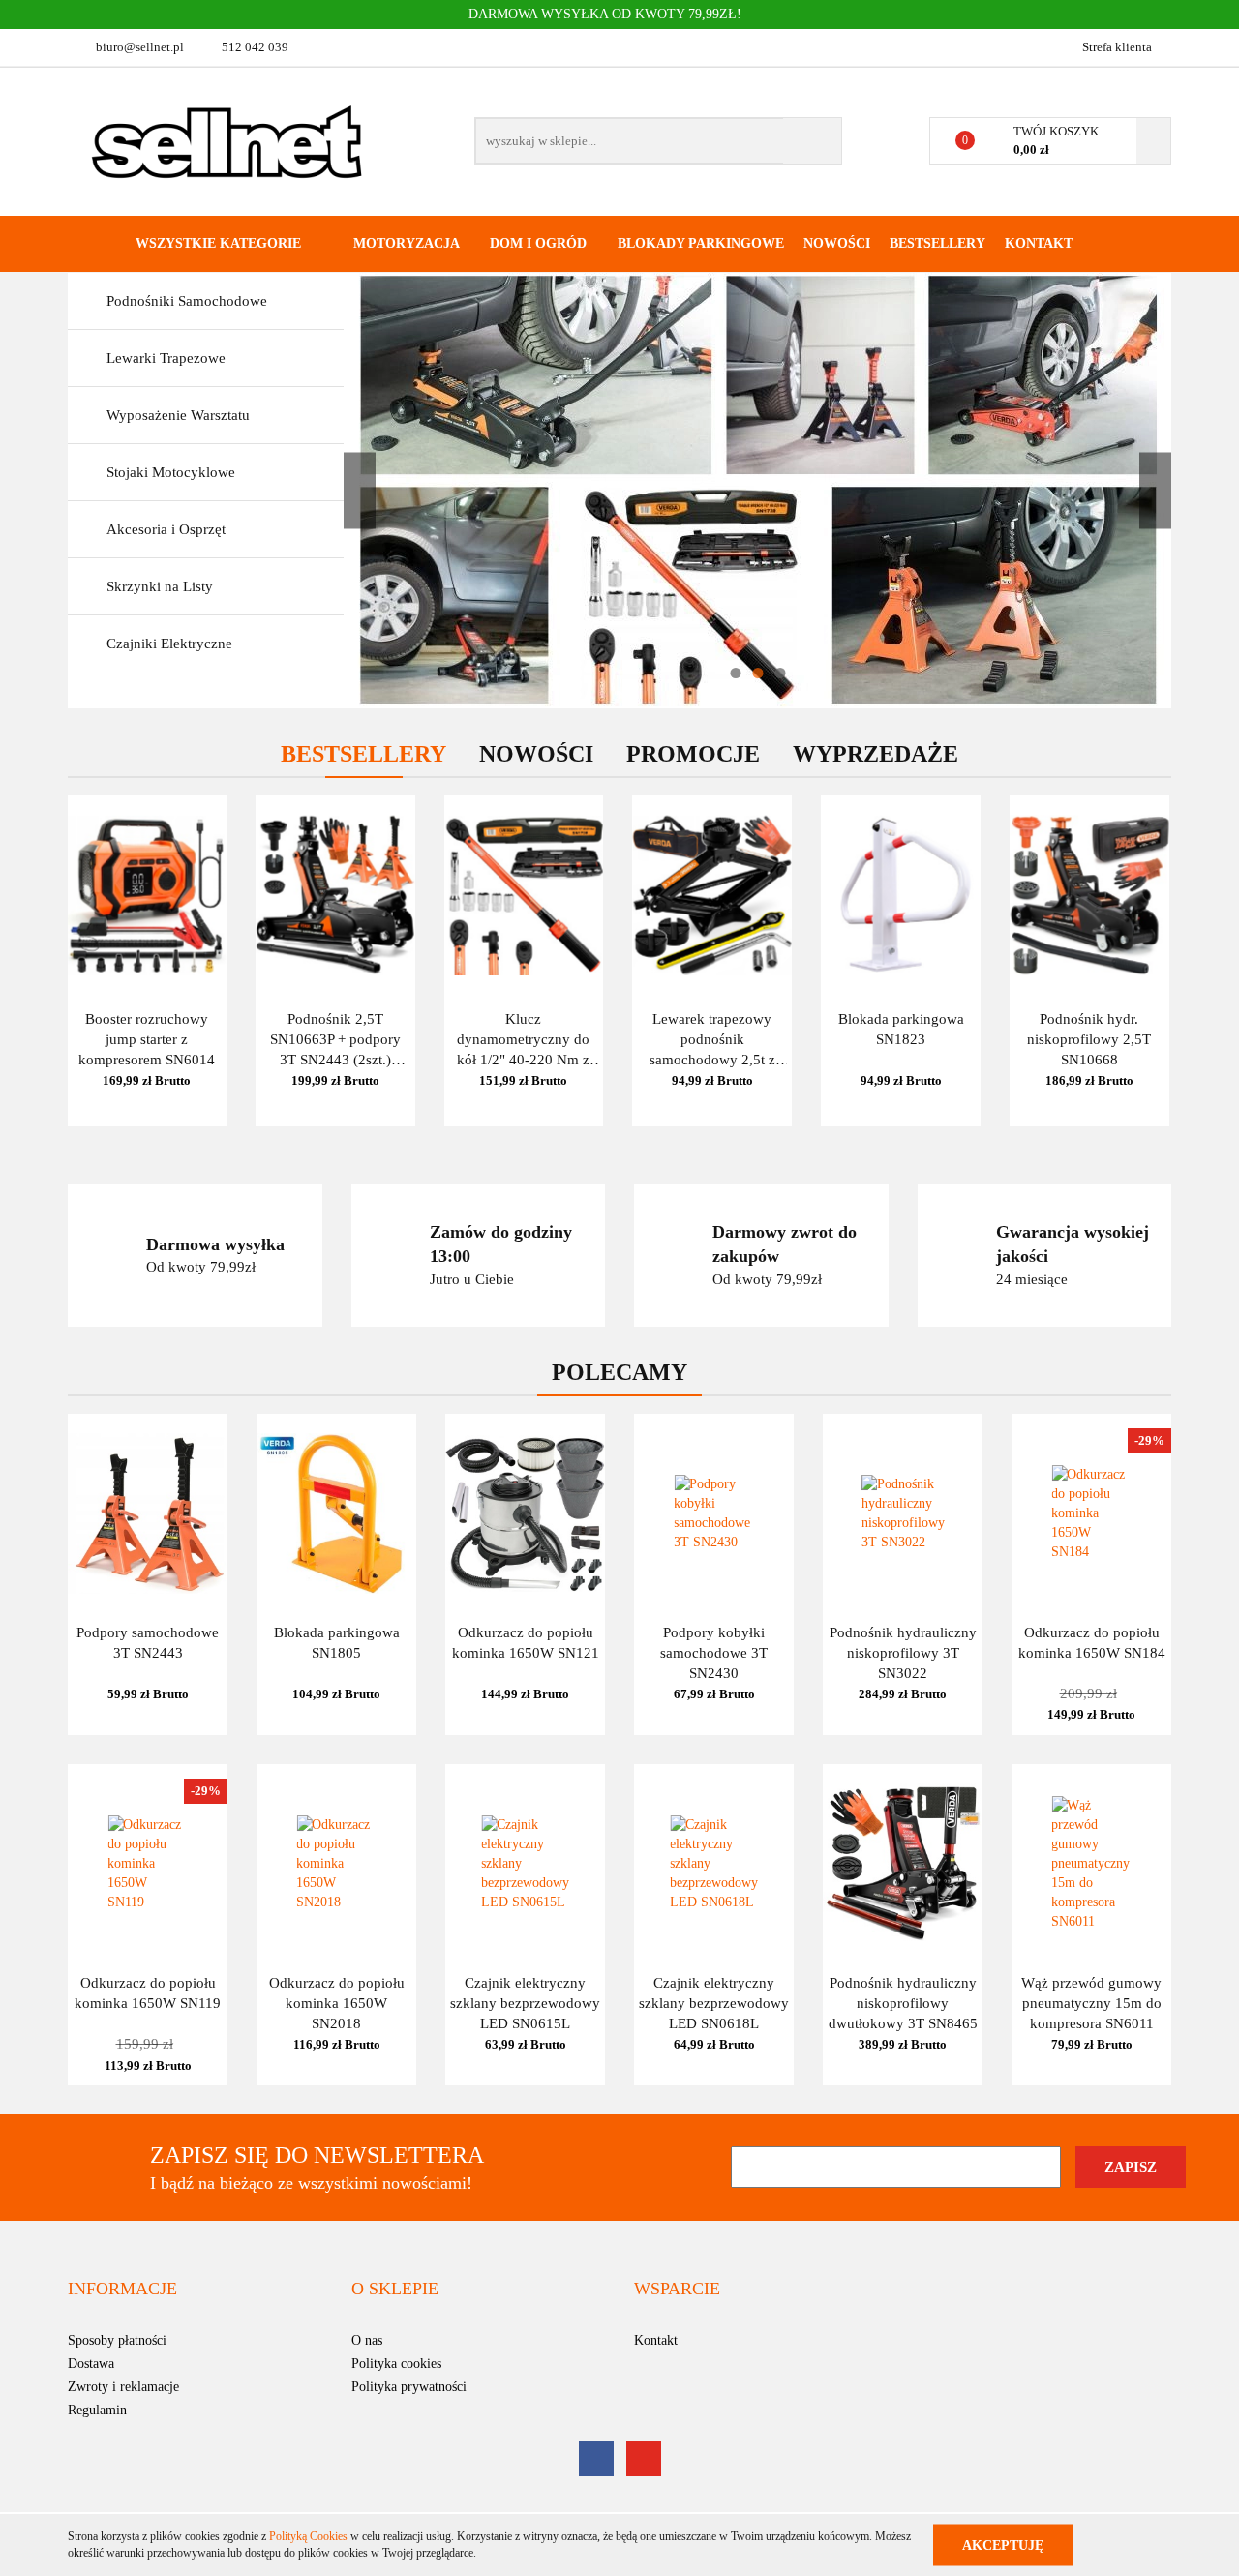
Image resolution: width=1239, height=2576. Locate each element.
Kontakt (1039, 243)
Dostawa (91, 2364)
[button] (122, 2290)
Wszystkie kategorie (216, 243)
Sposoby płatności (117, 2340)
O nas (367, 2340)
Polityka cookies (396, 2364)
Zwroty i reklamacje (123, 2387)
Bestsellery (937, 243)
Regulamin (97, 2410)
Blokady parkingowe (701, 243)
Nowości (837, 243)
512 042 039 (255, 47)
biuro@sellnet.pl (140, 47)
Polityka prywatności (409, 2387)
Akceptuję (1003, 2545)
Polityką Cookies (308, 2536)
